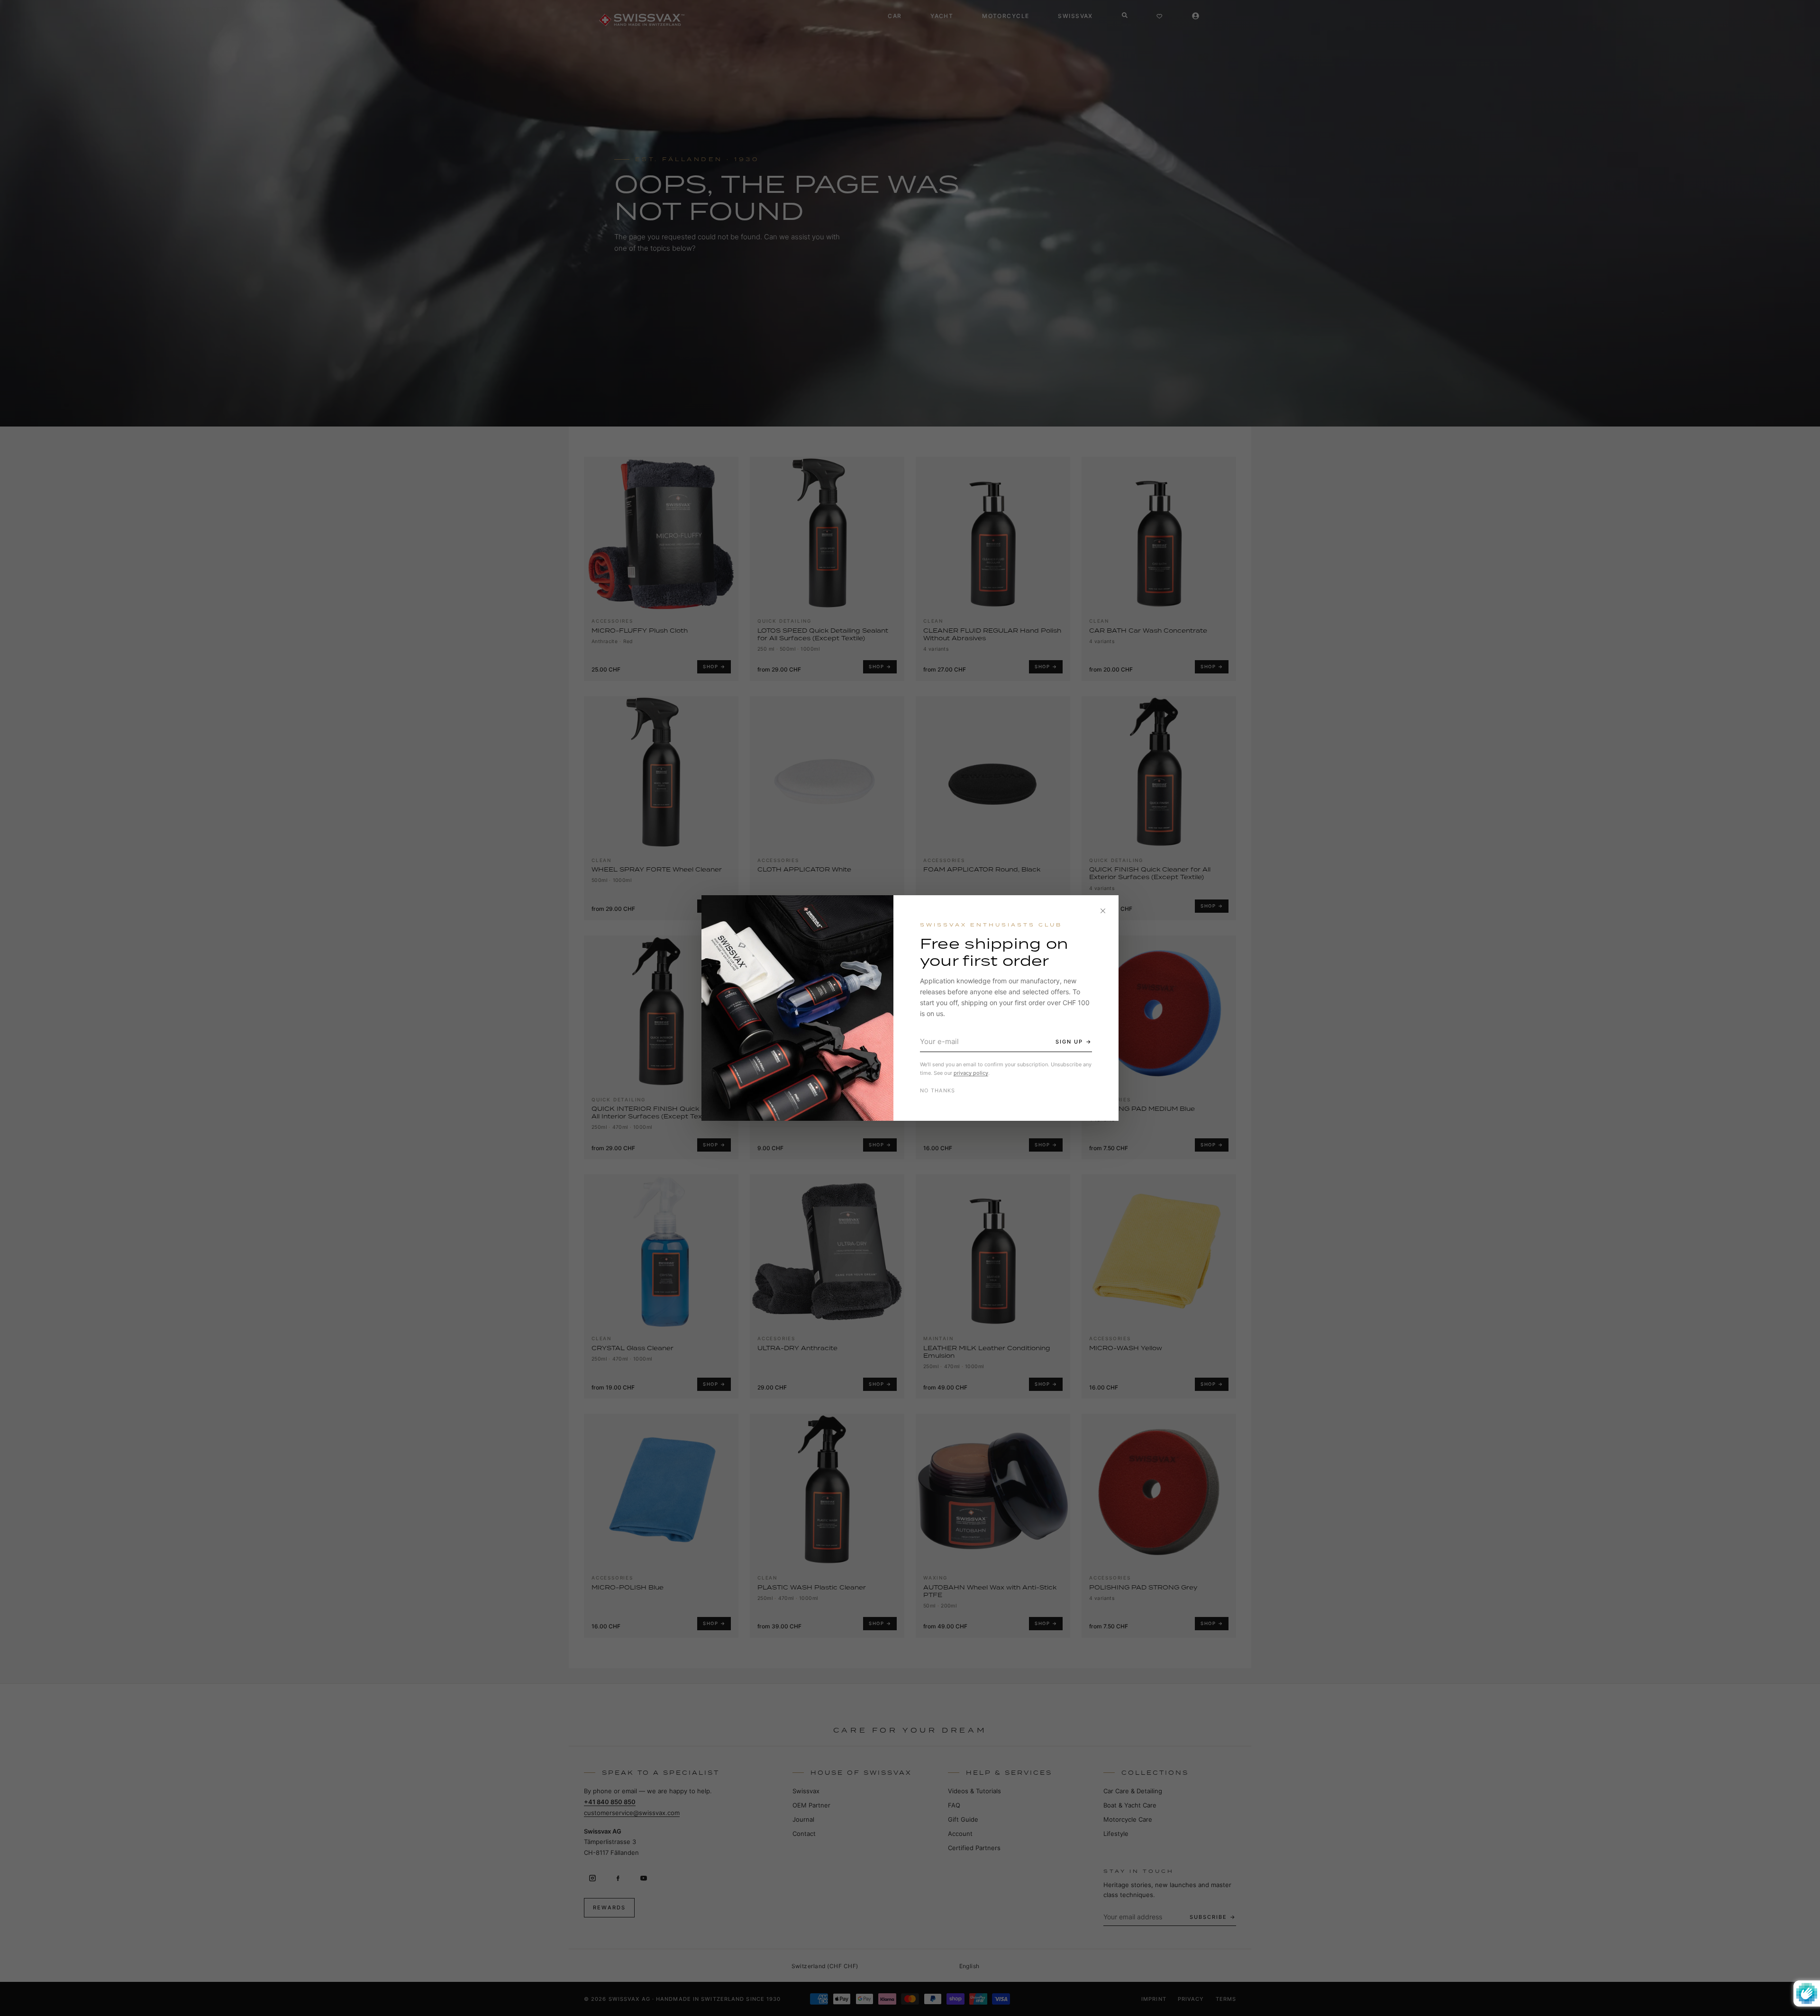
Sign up (1069, 1042)
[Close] (1103, 911)
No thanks (938, 1090)
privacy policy (971, 1073)
